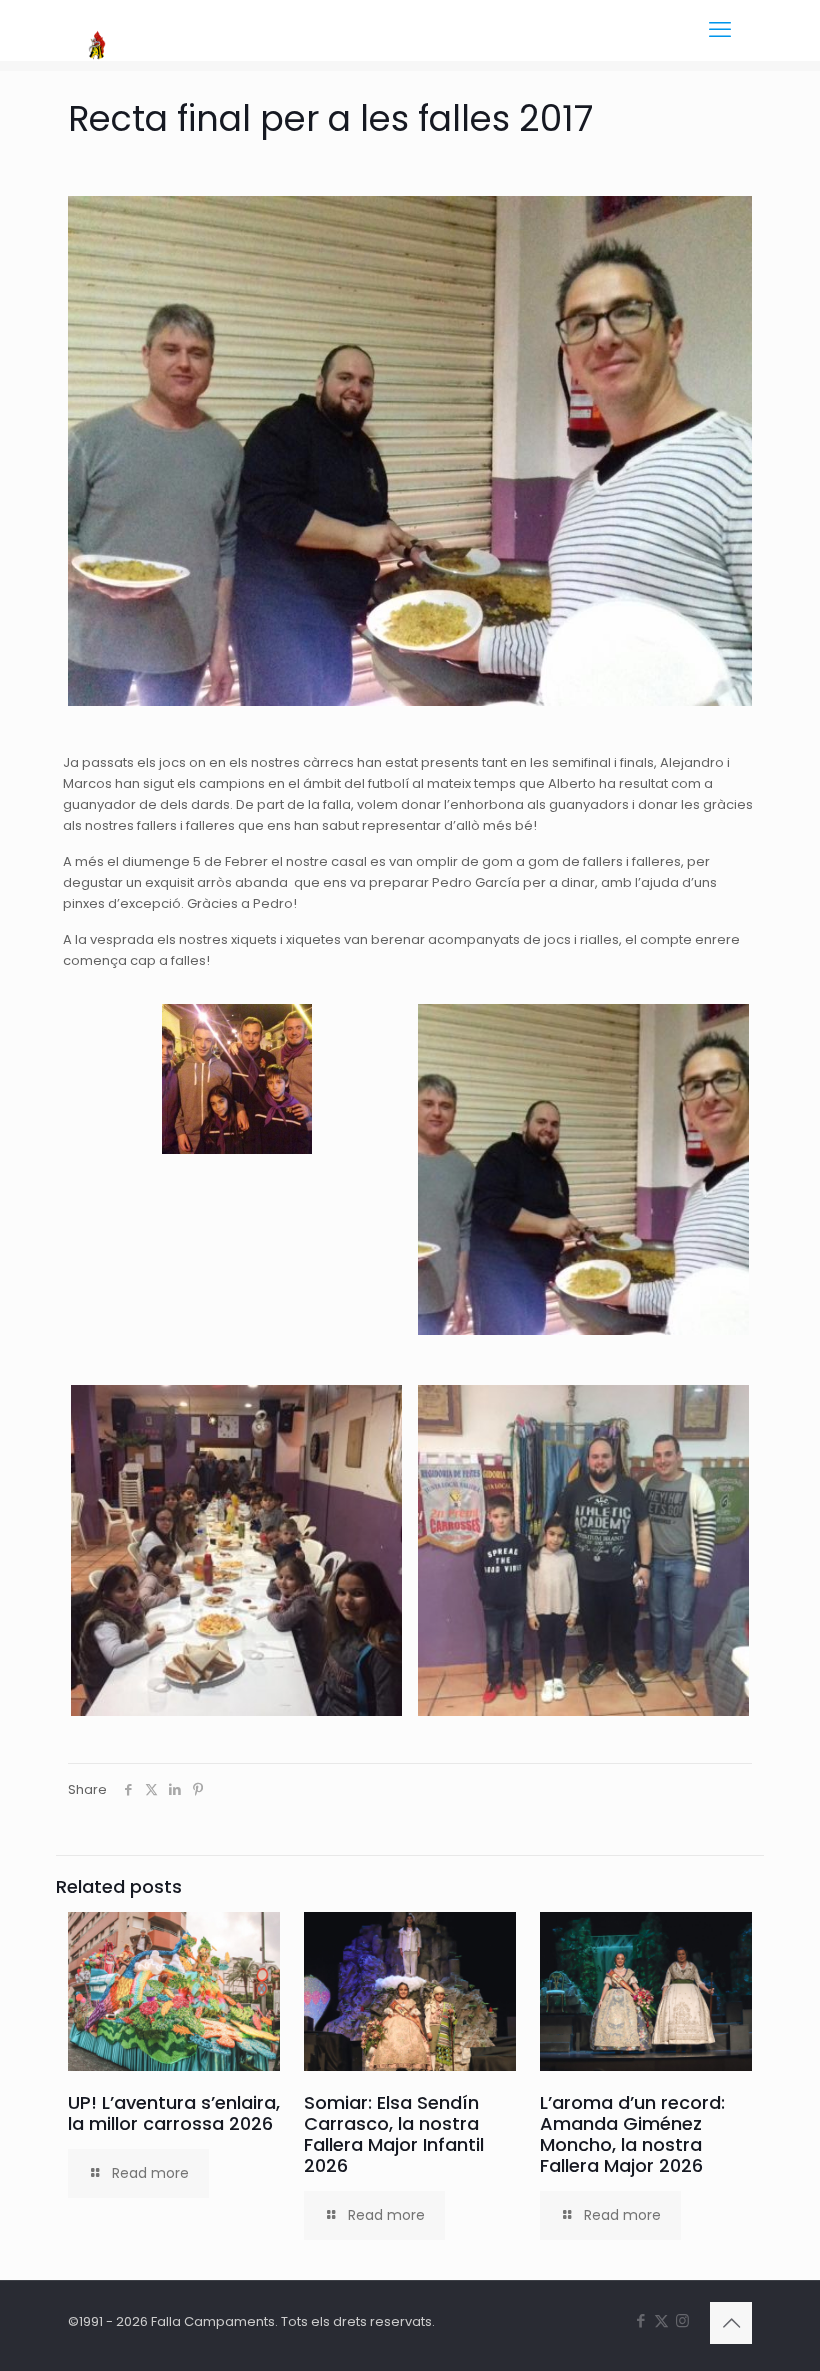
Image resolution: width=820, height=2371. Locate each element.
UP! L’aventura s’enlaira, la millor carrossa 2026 (174, 2113)
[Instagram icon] (682, 2320)
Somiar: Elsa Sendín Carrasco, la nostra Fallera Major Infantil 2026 (394, 2134)
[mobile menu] (720, 30)
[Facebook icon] (640, 2320)
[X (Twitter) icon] (661, 2320)
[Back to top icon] (731, 2323)
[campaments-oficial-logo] (97, 30)
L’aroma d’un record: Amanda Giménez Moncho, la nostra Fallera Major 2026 (632, 2134)
